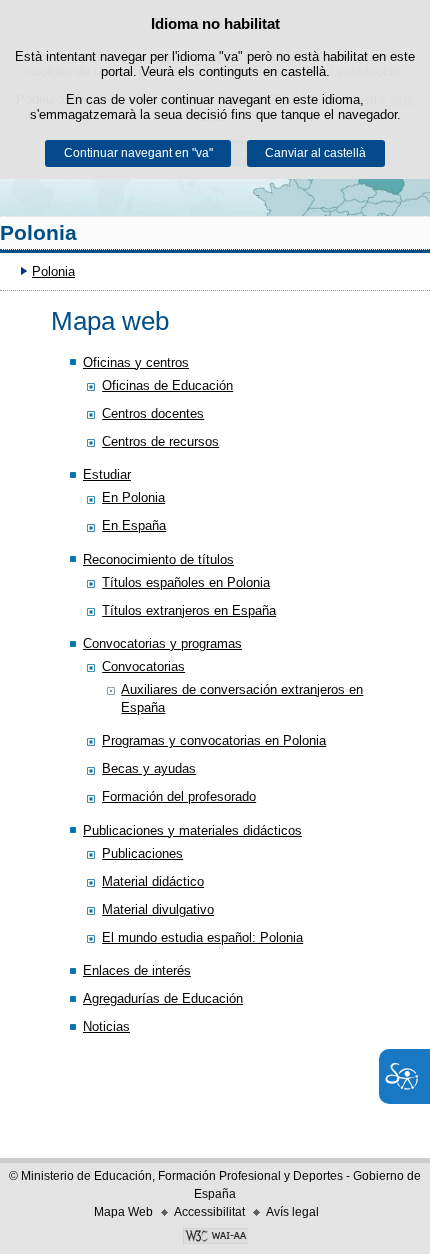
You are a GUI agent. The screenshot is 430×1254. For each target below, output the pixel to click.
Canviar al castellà (315, 153)
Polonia (38, 232)
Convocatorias (143, 666)
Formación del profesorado (179, 796)
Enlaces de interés (137, 970)
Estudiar (107, 474)
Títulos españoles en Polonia (186, 582)
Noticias (106, 1026)
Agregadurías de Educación (163, 998)
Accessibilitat (209, 1212)
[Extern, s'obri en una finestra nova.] (215, 1238)
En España (134, 525)
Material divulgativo (158, 909)
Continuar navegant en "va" (138, 153)
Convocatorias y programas (162, 643)
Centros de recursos (160, 441)
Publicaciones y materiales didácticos (192, 830)
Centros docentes (153, 413)
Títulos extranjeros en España (189, 610)
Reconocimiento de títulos (158, 559)
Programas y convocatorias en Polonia (214, 740)
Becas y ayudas (149, 768)
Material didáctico (153, 881)
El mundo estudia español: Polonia (202, 937)
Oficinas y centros (136, 362)
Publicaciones (142, 853)
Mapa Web (123, 1212)
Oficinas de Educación (167, 385)
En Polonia (133, 497)
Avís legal (292, 1212)
